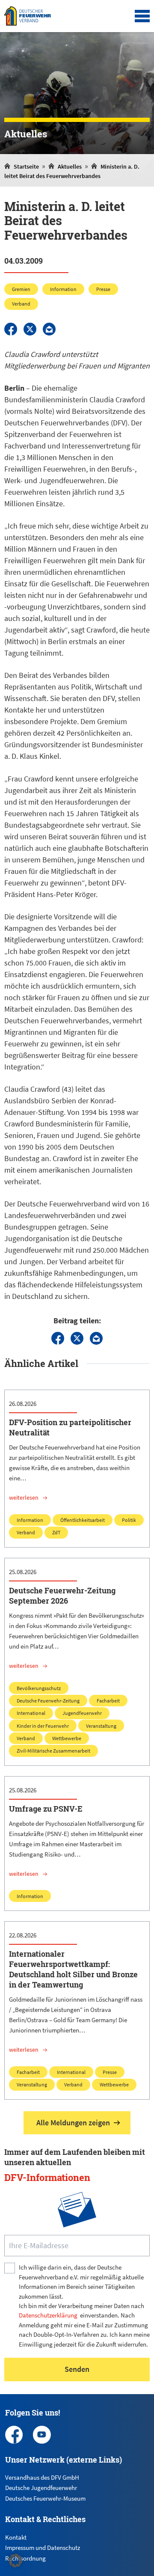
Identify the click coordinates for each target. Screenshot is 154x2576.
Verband (21, 304)
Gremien (21, 289)
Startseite (26, 166)
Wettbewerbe (67, 1738)
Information (63, 289)
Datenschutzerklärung (48, 2315)
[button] (15, 2561)
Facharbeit (108, 1701)
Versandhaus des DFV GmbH (42, 2477)
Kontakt (16, 2537)
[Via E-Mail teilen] (49, 329)
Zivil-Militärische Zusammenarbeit (53, 1751)
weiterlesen (24, 1497)
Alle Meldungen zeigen (73, 2123)
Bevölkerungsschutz (39, 1688)
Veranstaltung (101, 1726)
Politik (129, 1520)
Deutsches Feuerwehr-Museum (45, 2498)
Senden (77, 2369)
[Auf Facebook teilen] (11, 329)
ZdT (56, 1532)
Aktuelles (70, 166)
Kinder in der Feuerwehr (43, 1726)
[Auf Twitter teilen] (30, 329)
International (31, 1713)
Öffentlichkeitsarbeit (83, 1520)
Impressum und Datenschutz (43, 2548)
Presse (103, 289)
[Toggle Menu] (142, 16)
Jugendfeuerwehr (82, 1713)
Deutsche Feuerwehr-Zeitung (48, 1701)
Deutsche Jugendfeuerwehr (41, 2488)
